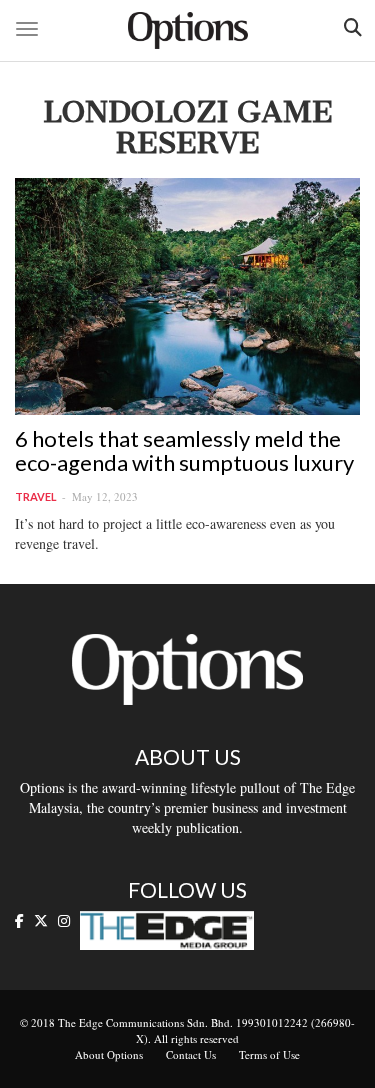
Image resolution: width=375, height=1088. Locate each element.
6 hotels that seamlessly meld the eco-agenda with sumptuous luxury (184, 450)
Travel (36, 496)
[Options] (188, 30)
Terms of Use (269, 1054)
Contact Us (191, 1054)
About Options (109, 1054)
